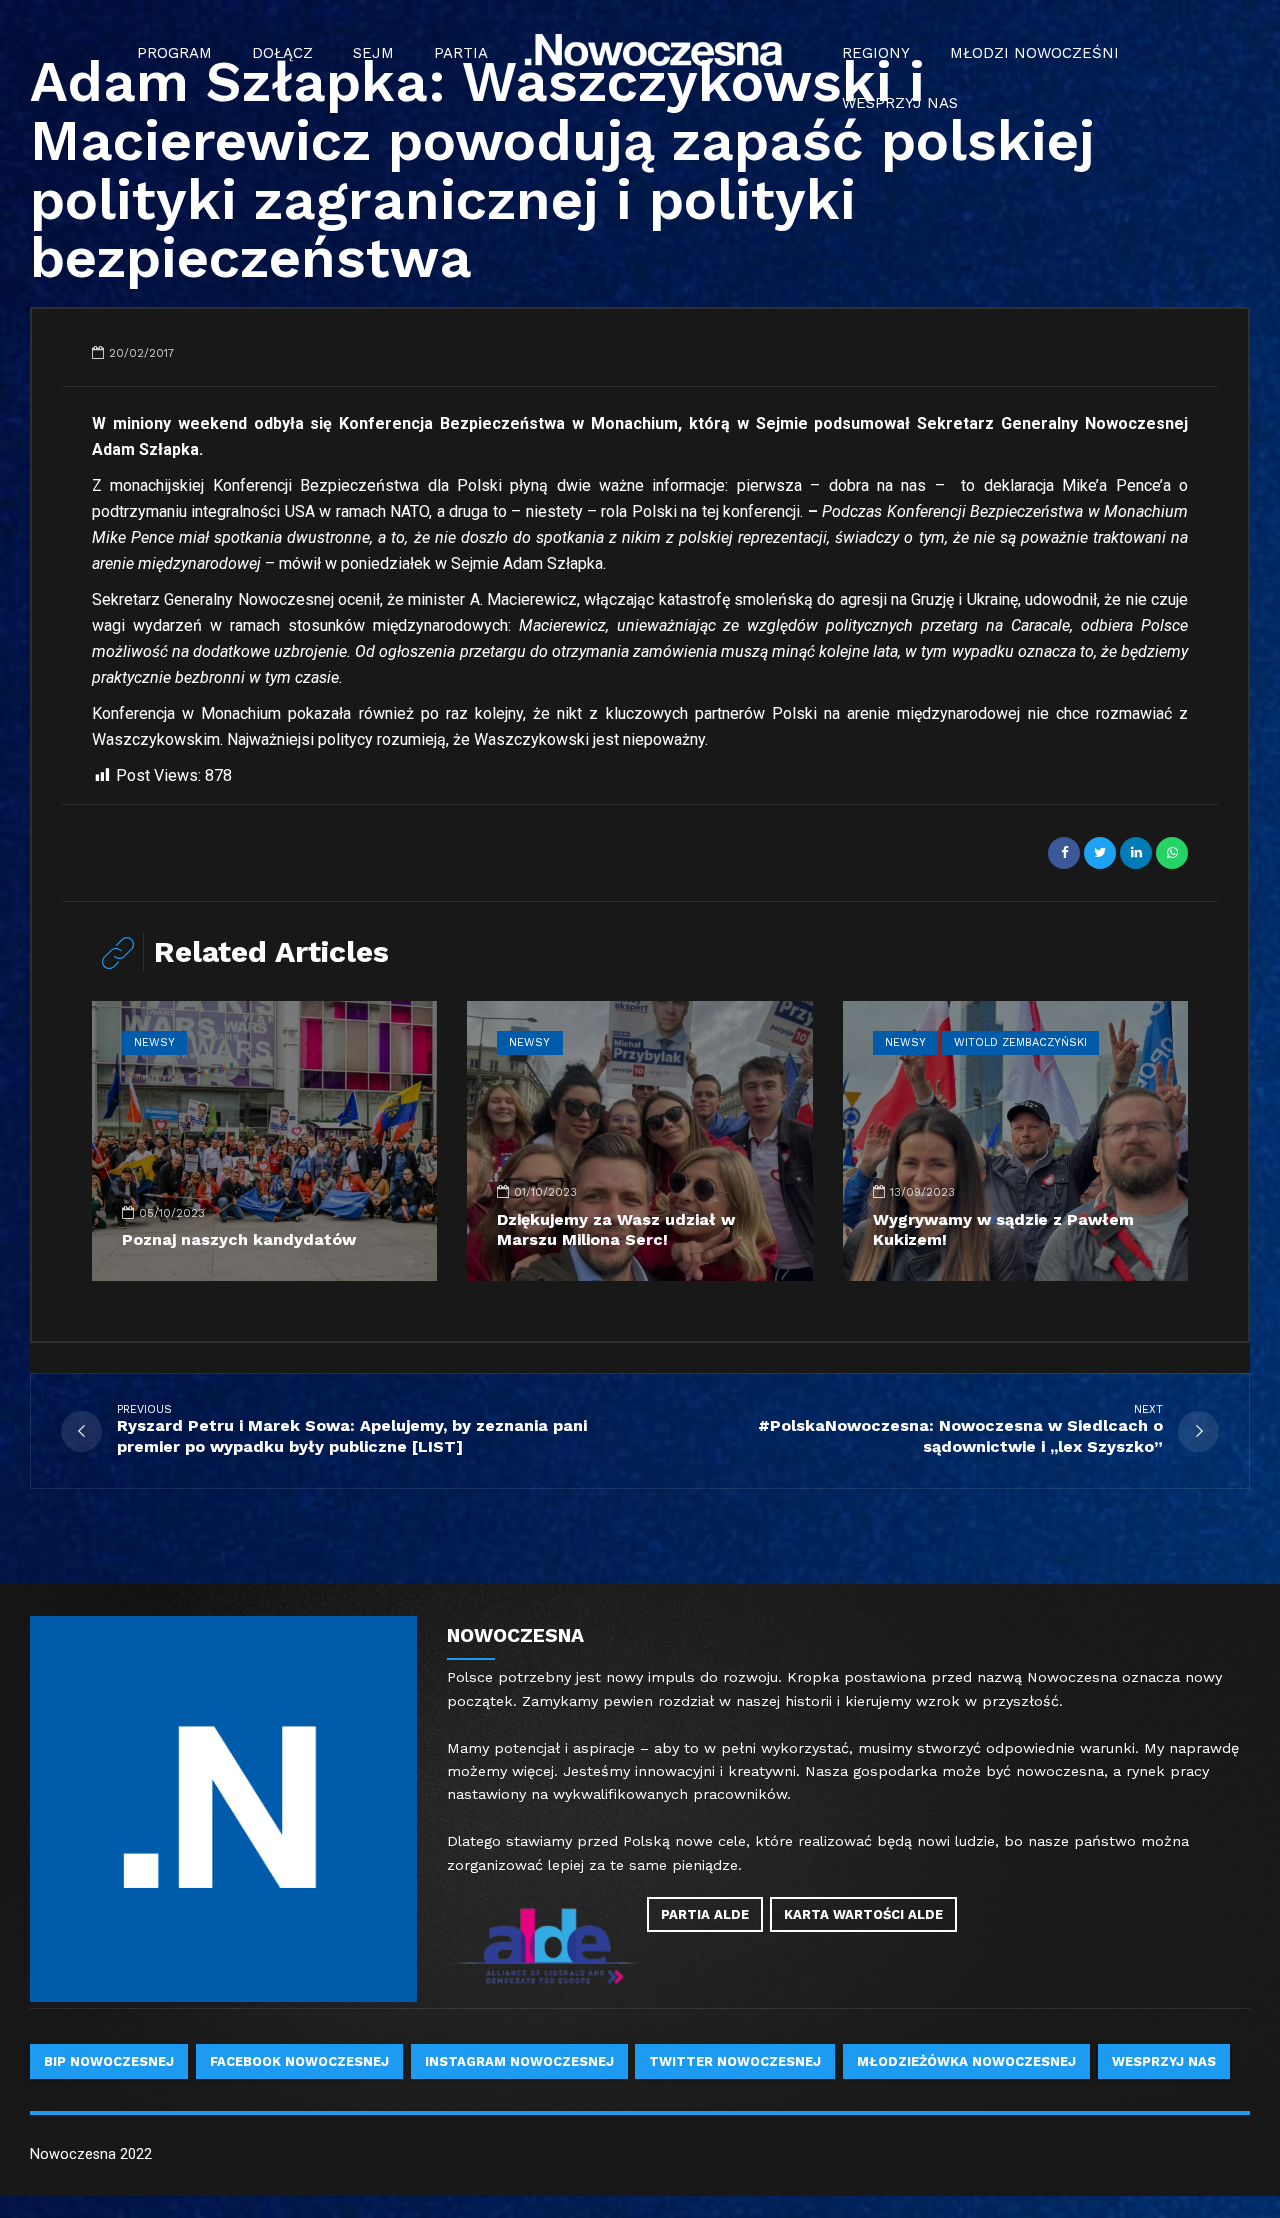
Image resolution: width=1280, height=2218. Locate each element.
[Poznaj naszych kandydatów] (264, 1141)
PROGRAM (174, 53)
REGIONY (876, 53)
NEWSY (154, 1042)
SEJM (373, 53)
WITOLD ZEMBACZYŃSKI (1020, 1042)
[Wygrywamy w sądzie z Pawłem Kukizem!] (1015, 1141)
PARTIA (461, 53)
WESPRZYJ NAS (900, 103)
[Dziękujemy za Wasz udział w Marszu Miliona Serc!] (639, 1141)
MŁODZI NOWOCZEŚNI (1034, 53)
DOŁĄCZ (282, 53)
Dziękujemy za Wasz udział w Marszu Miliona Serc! (616, 1230)
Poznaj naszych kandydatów (239, 1239)
